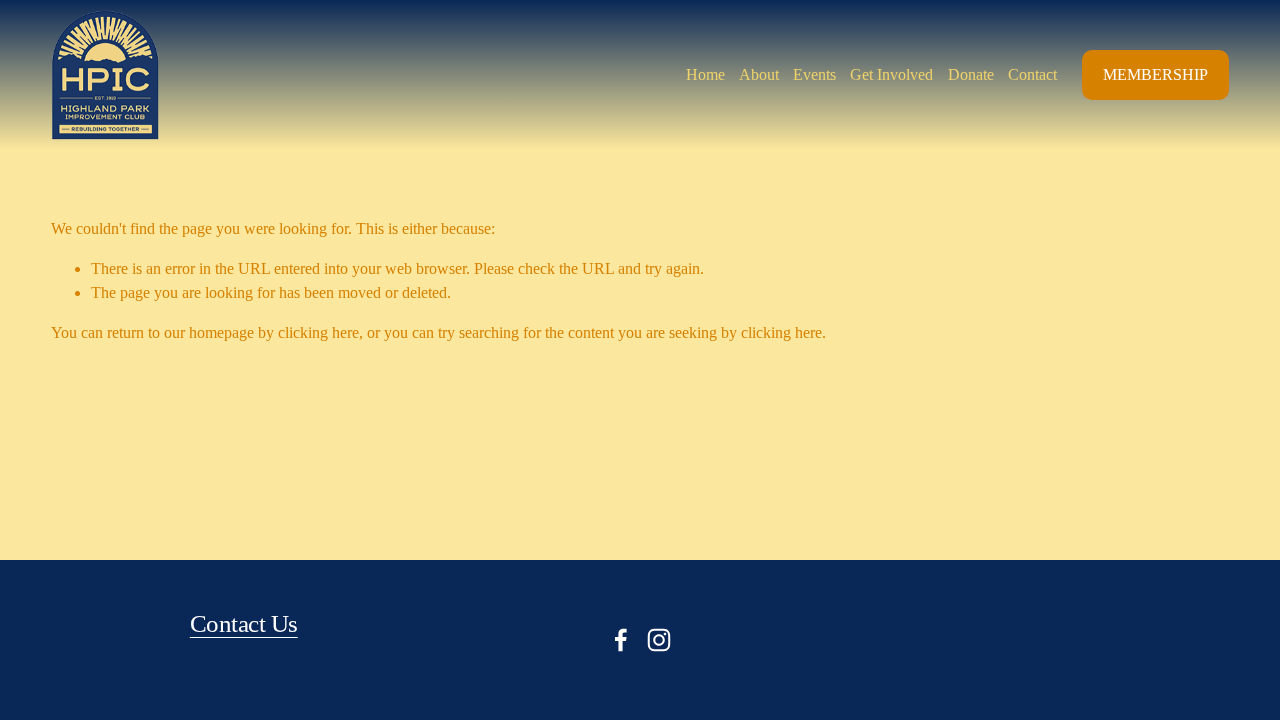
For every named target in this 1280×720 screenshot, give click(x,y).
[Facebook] (621, 640)
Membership (1155, 74)
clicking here (318, 332)
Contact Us (244, 623)
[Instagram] (659, 640)
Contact (1032, 74)
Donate (971, 74)
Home (705, 74)
